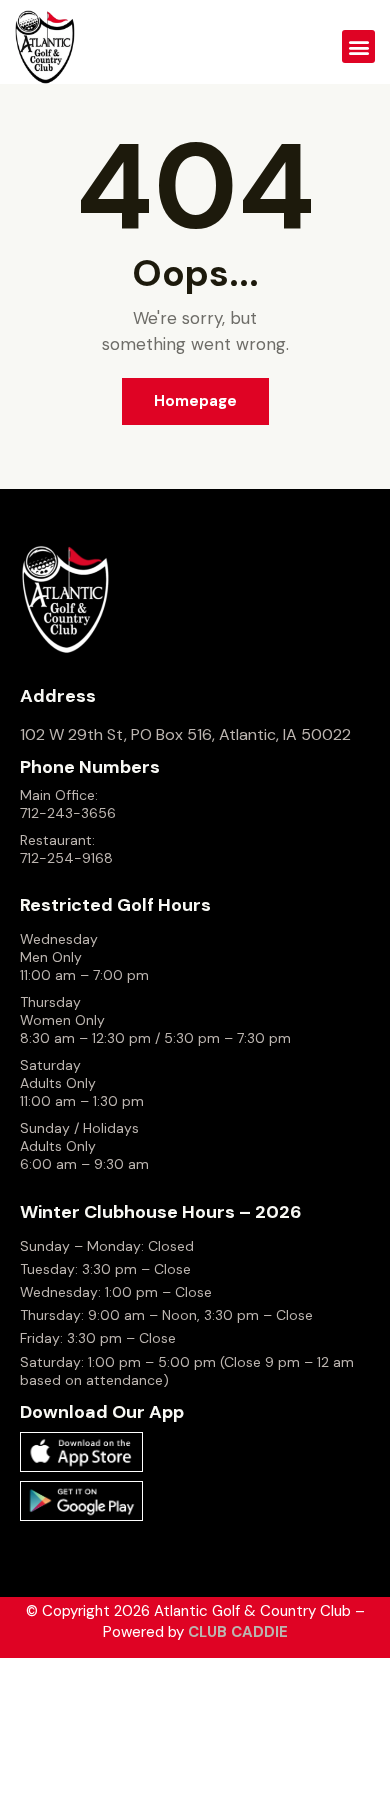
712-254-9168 (66, 858)
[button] (358, 46)
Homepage (195, 401)
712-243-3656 (68, 813)
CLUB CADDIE (238, 1632)
